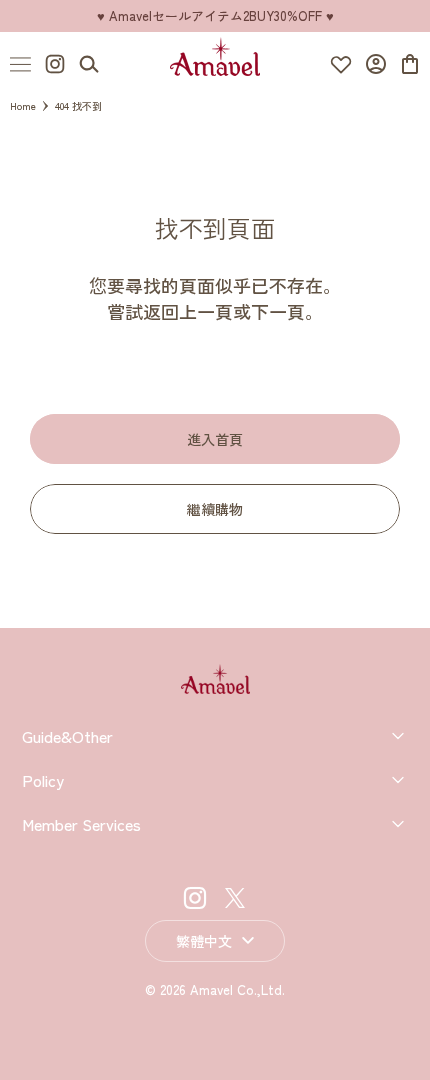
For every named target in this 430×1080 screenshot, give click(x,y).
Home (23, 105)
